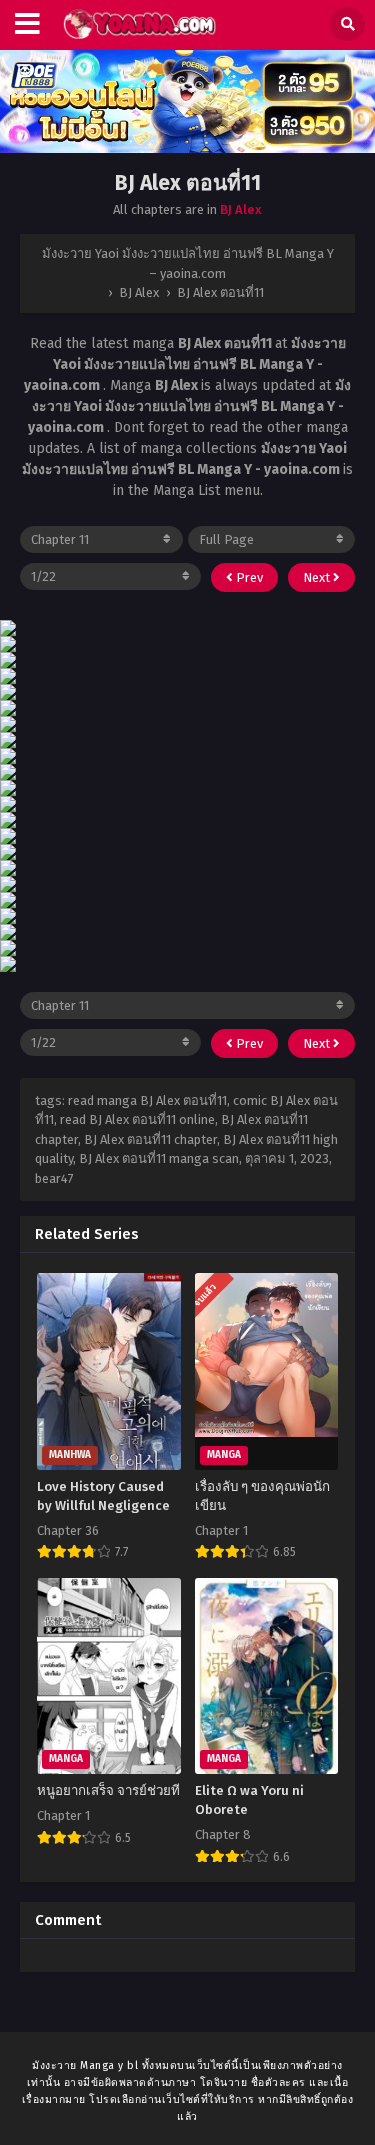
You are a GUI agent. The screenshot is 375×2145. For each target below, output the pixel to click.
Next (318, 577)
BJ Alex (241, 209)
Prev (248, 577)
